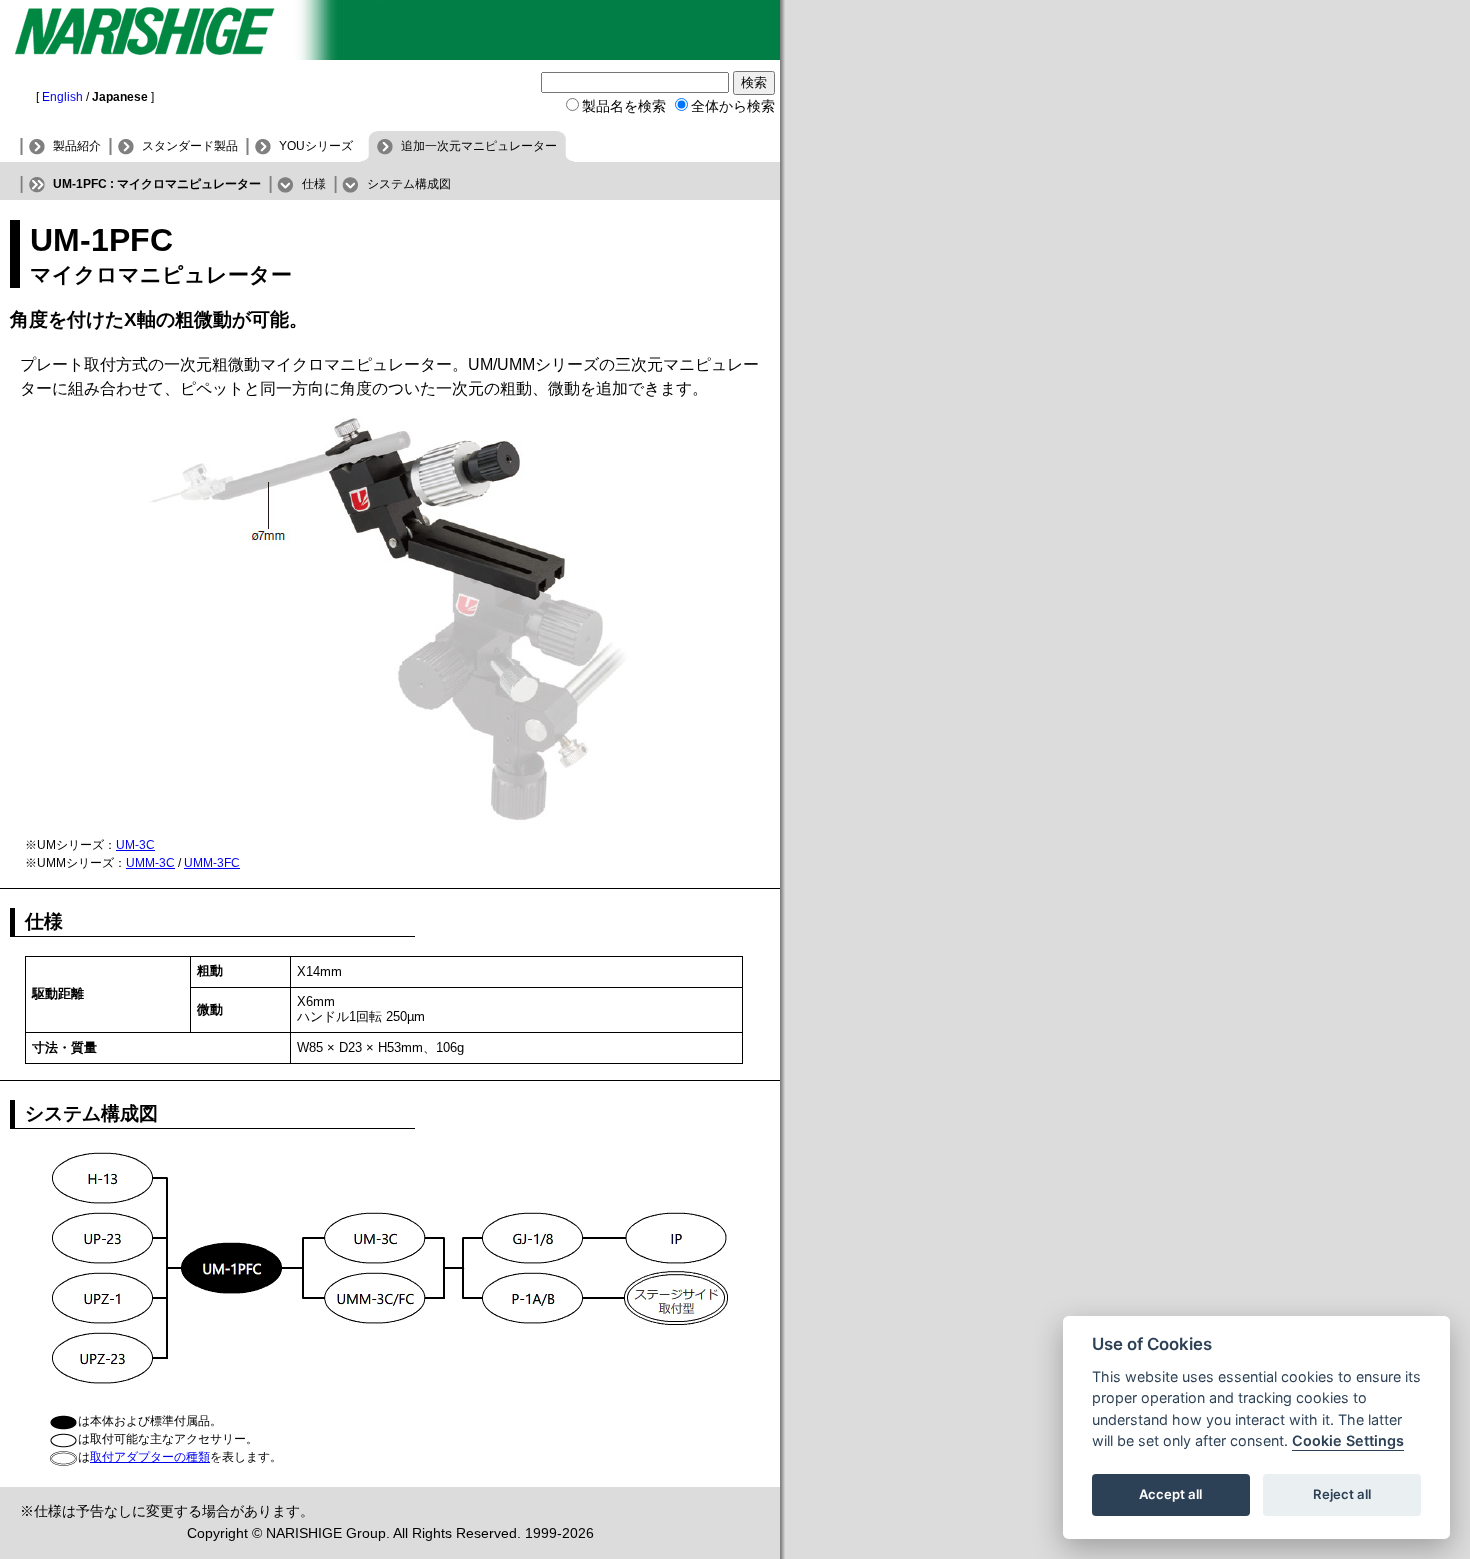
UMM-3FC (212, 863)
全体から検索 (733, 106)
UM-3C (135, 845)
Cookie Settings (1348, 1441)
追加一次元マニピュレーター (479, 146)
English (62, 97)
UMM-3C (150, 863)
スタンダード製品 (190, 146)
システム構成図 (409, 184)
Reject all (1342, 1495)
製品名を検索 (624, 106)
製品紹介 (77, 146)
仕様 (314, 184)
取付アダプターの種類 (150, 1457)
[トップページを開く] (390, 54)
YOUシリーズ (316, 146)
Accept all (1170, 1495)
